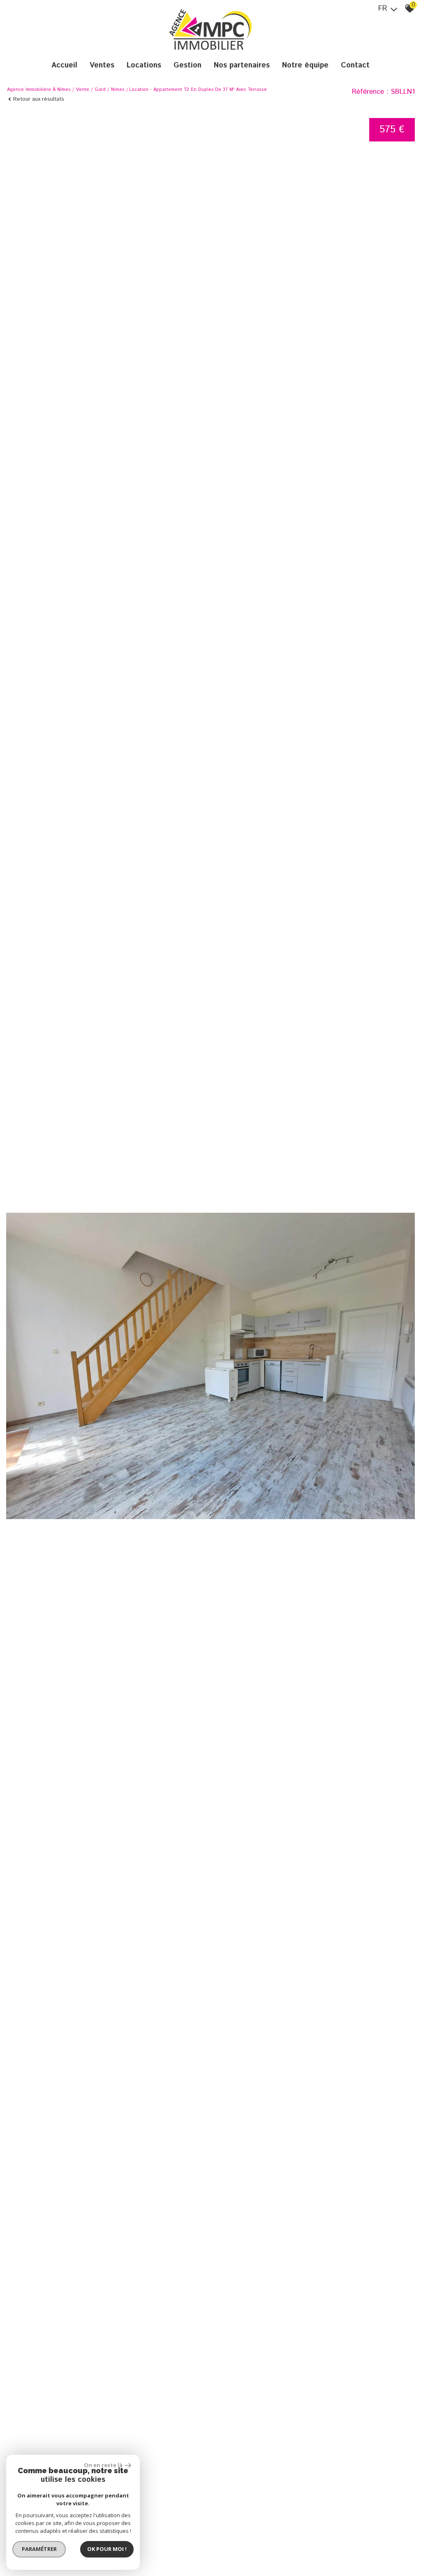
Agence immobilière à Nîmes (39, 90)
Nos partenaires (242, 65)
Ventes (102, 65)
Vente (83, 90)
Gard (100, 90)
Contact (355, 65)
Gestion (187, 65)
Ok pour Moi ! (107, 2549)
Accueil (64, 65)
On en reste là (103, 2465)
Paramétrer (39, 2549)
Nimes (118, 90)
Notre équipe (305, 65)
